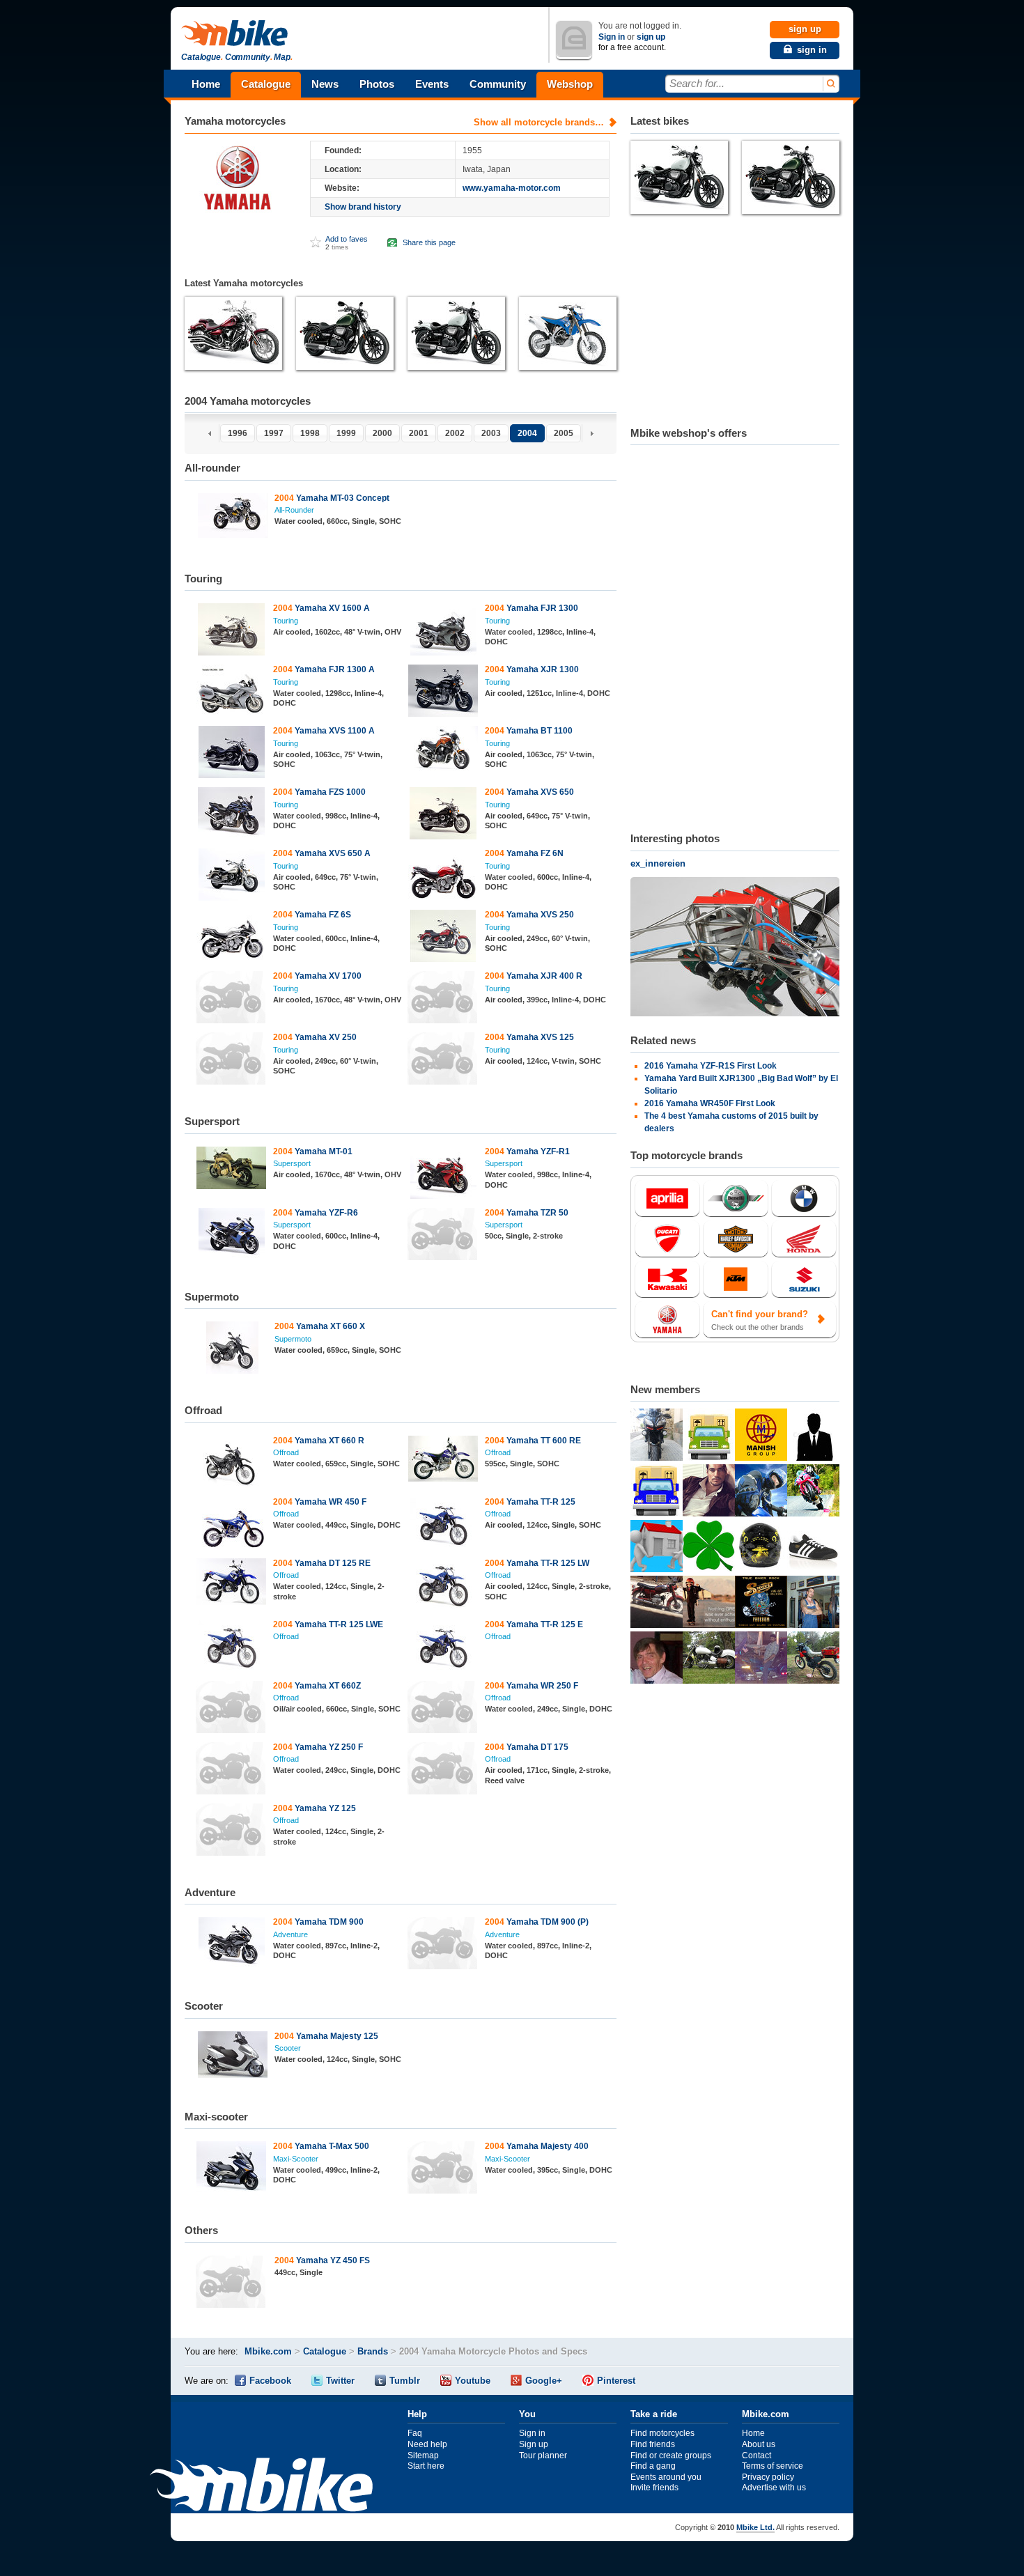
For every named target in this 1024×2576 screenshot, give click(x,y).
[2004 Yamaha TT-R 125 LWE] (232, 1647)
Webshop (570, 84)
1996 (238, 433)
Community (498, 84)
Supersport (292, 1163)
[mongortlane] (813, 1492)
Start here (426, 2466)
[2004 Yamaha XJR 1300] (443, 692)
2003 (491, 433)
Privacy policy (768, 2477)
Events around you (666, 2477)
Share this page (429, 242)
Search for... (697, 83)
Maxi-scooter (296, 2159)
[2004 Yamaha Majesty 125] (232, 2056)
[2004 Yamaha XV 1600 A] (232, 631)
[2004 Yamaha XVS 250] (443, 938)
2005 (564, 433)
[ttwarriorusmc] (761, 1548)
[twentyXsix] (813, 1604)
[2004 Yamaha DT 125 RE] (232, 1583)
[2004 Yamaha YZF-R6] (232, 1236)
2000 (382, 433)
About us (759, 2444)
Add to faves (347, 239)
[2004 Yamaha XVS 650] (443, 815)
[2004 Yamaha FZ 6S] (232, 938)
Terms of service (773, 2466)
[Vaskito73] (657, 1436)
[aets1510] (709, 1492)
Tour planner (543, 2455)
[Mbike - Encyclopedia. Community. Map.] (261, 2486)
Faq (415, 2433)
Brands (373, 2351)
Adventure (290, 1934)
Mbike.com (268, 2351)
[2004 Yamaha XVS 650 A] (232, 876)
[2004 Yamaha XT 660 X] (232, 1349)
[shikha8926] (657, 1548)
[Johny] (813, 1659)
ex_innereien (658, 863)
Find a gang (653, 2466)
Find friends (653, 2444)
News (325, 84)
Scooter (288, 2048)
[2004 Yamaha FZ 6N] (443, 876)
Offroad (286, 1452)
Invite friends (654, 2488)
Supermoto (293, 1339)
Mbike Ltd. (755, 2527)
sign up (651, 37)
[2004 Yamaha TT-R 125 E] (443, 1647)
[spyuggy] (657, 1659)
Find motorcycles (662, 2433)
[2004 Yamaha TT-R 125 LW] (443, 1586)
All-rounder (294, 510)
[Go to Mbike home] (237, 34)
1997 (274, 433)
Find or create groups (671, 2455)
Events (432, 84)
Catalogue (266, 84)
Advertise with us (774, 2488)
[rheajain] (657, 1492)
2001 (419, 433)
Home (206, 84)
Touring (286, 621)
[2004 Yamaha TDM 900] (232, 1945)
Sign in (612, 37)
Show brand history (363, 207)
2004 (527, 433)
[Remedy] (709, 1548)
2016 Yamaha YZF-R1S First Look (711, 1066)
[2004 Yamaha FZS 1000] (232, 815)
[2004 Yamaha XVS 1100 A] (232, 754)
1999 (346, 433)
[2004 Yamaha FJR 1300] (443, 631)
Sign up (534, 2444)
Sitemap (423, 2455)
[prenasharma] (709, 1436)
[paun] (761, 1492)
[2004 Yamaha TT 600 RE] (443, 1460)
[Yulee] (709, 1604)
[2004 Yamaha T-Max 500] (232, 2169)
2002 (455, 433)
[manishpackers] (761, 1436)
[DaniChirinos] (657, 1604)
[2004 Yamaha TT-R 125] (443, 1525)
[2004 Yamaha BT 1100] (443, 750)
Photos (377, 84)
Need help (427, 2444)
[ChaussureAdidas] (813, 1548)
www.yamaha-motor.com (512, 188)
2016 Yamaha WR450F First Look (710, 1103)
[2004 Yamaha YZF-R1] (443, 1174)
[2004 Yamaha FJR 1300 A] (232, 692)
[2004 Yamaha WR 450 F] (232, 1525)
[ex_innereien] (735, 948)
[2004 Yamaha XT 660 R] (232, 1464)
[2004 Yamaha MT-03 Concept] (232, 517)
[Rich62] (761, 1659)
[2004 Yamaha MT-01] (232, 1170)
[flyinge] (709, 1659)
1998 (310, 433)
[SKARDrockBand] (761, 1604)
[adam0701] (813, 1436)
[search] (830, 84)
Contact (757, 2455)
